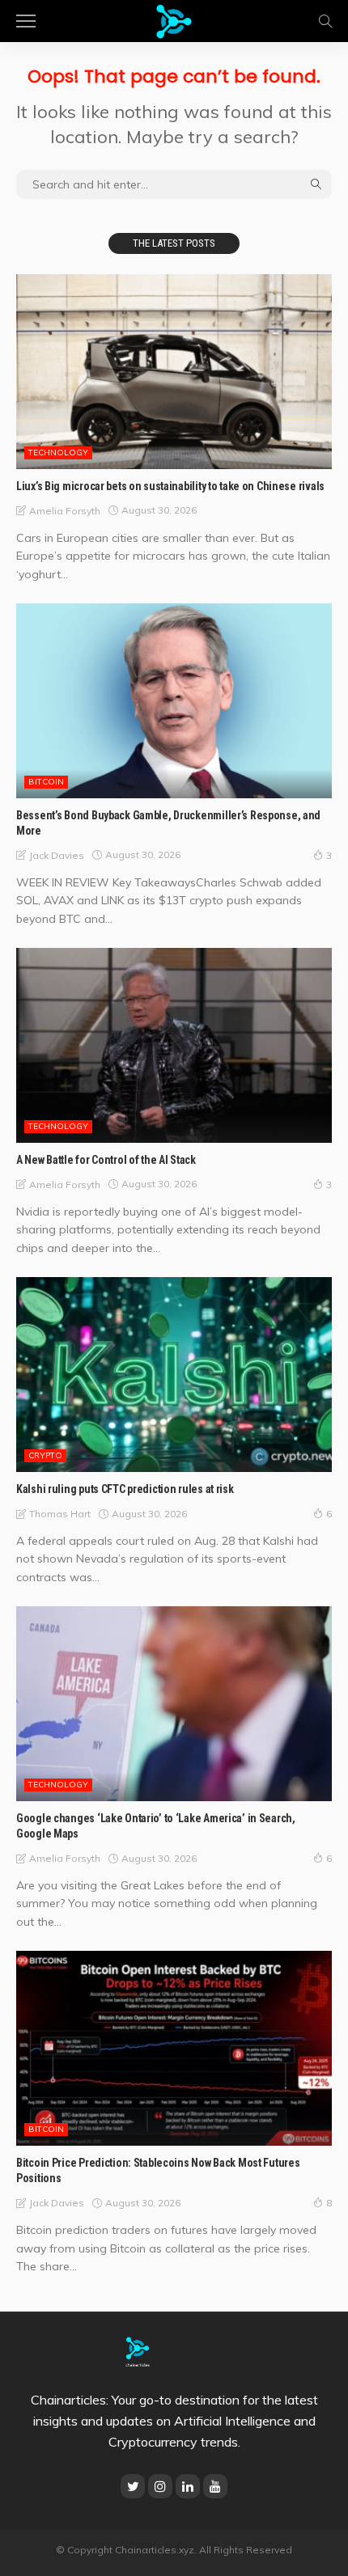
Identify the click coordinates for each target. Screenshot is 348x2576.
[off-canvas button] (26, 21)
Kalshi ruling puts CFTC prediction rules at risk (125, 1489)
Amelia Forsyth (65, 511)
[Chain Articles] (174, 19)
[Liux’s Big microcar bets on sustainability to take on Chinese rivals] (174, 372)
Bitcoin (46, 782)
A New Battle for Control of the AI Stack (106, 1160)
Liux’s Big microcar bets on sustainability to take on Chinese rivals (170, 486)
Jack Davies (57, 855)
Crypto (45, 1455)
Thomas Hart (60, 1514)
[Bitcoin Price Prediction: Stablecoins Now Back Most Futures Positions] (174, 2048)
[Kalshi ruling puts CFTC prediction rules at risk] (174, 1375)
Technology (58, 453)
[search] (325, 21)
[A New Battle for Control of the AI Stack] (174, 1045)
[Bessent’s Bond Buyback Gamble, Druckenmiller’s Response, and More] (174, 701)
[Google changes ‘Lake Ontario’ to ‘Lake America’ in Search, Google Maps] (174, 1704)
